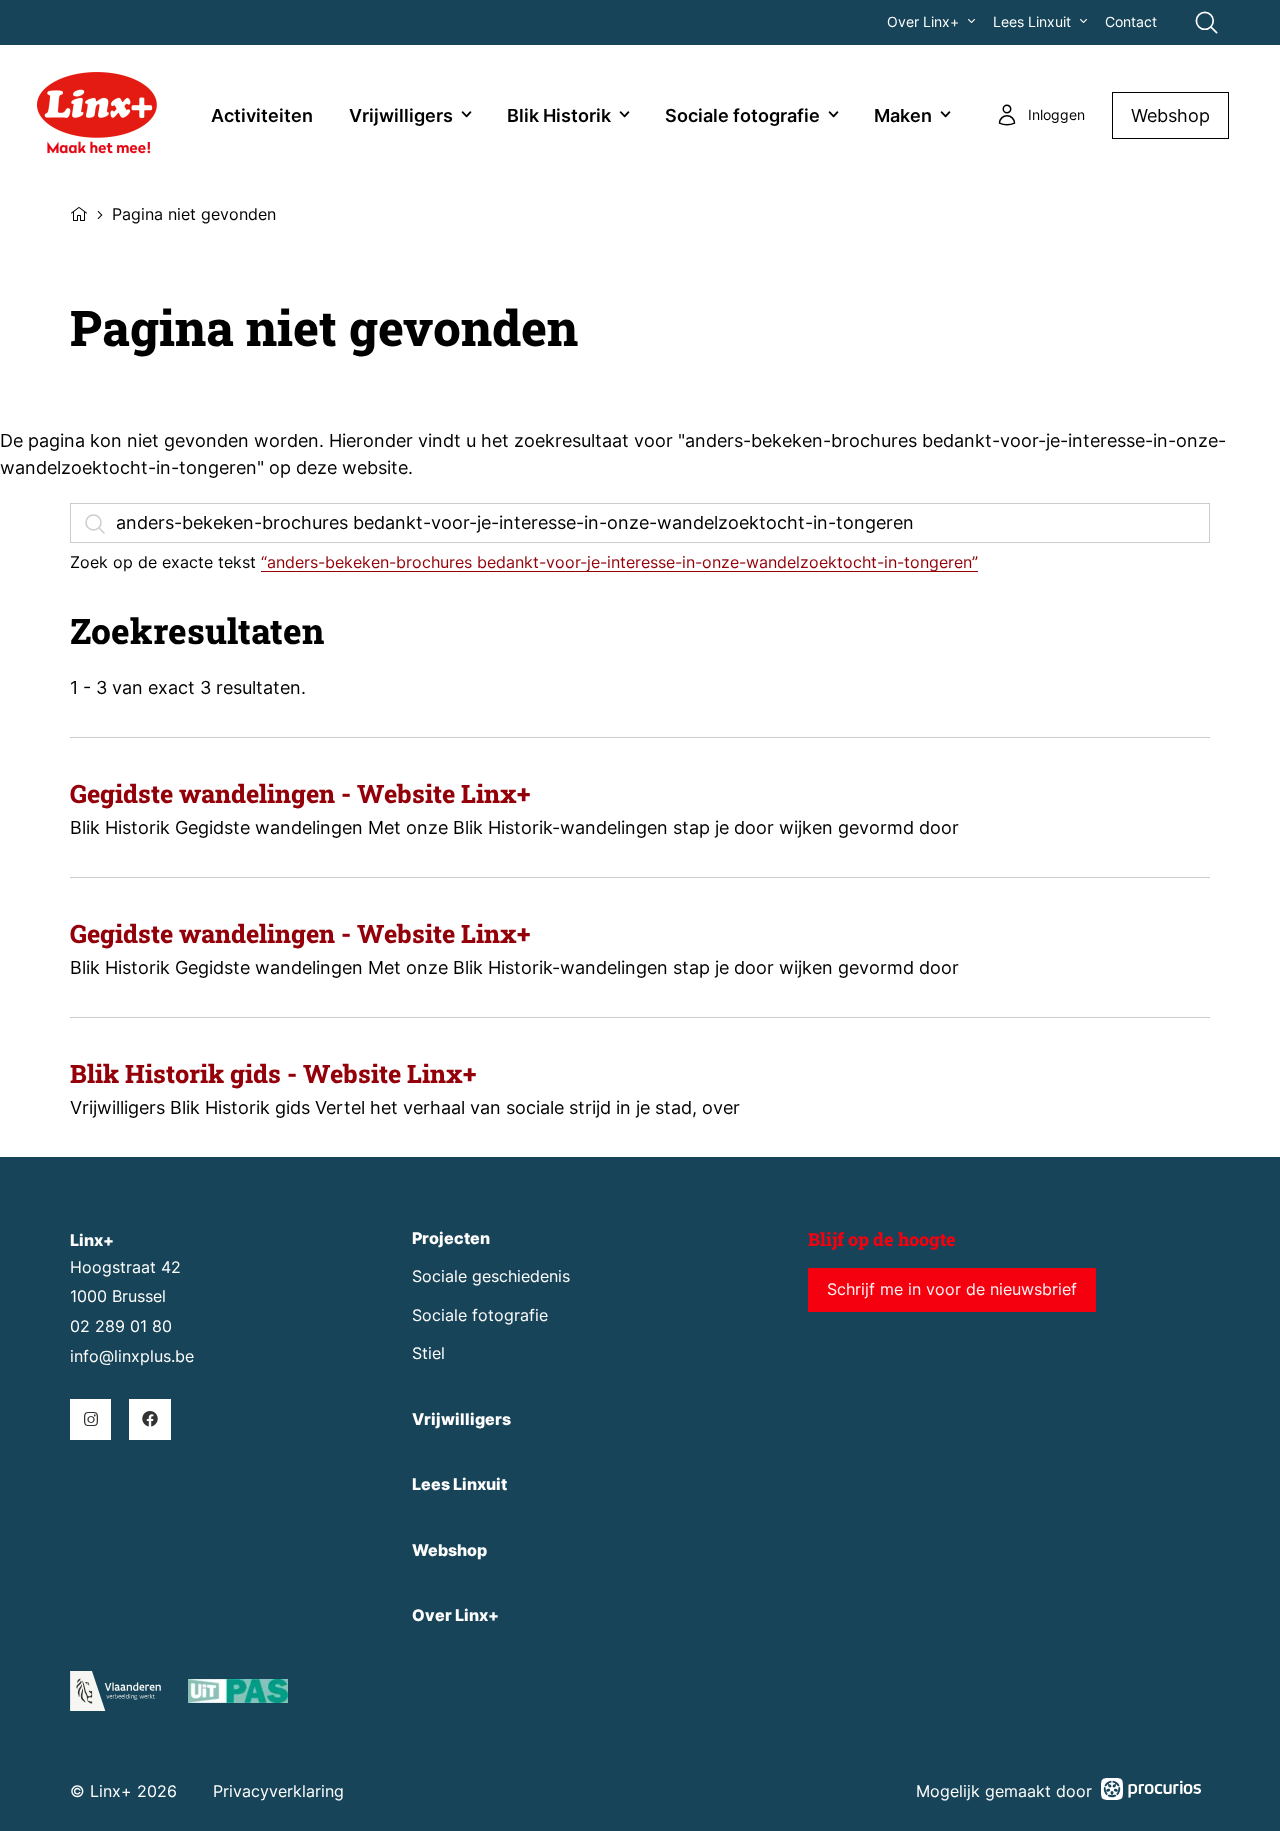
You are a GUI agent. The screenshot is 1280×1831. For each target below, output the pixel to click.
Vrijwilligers (401, 115)
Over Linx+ (923, 22)
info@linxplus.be (132, 1356)
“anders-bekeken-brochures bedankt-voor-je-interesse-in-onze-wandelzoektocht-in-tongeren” (619, 562)
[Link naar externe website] (238, 1694)
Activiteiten (262, 115)
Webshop (1170, 115)
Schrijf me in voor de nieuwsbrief (952, 1289)
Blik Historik (559, 115)
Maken (903, 115)
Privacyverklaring (278, 1791)
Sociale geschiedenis (491, 1276)
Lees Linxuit (1032, 22)
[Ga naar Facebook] (149, 1419)
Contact (1131, 22)
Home (79, 212)
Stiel (428, 1353)
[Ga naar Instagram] (90, 1419)
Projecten (451, 1238)
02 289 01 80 (121, 1326)
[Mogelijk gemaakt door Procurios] (1151, 1792)
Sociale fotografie (742, 115)
